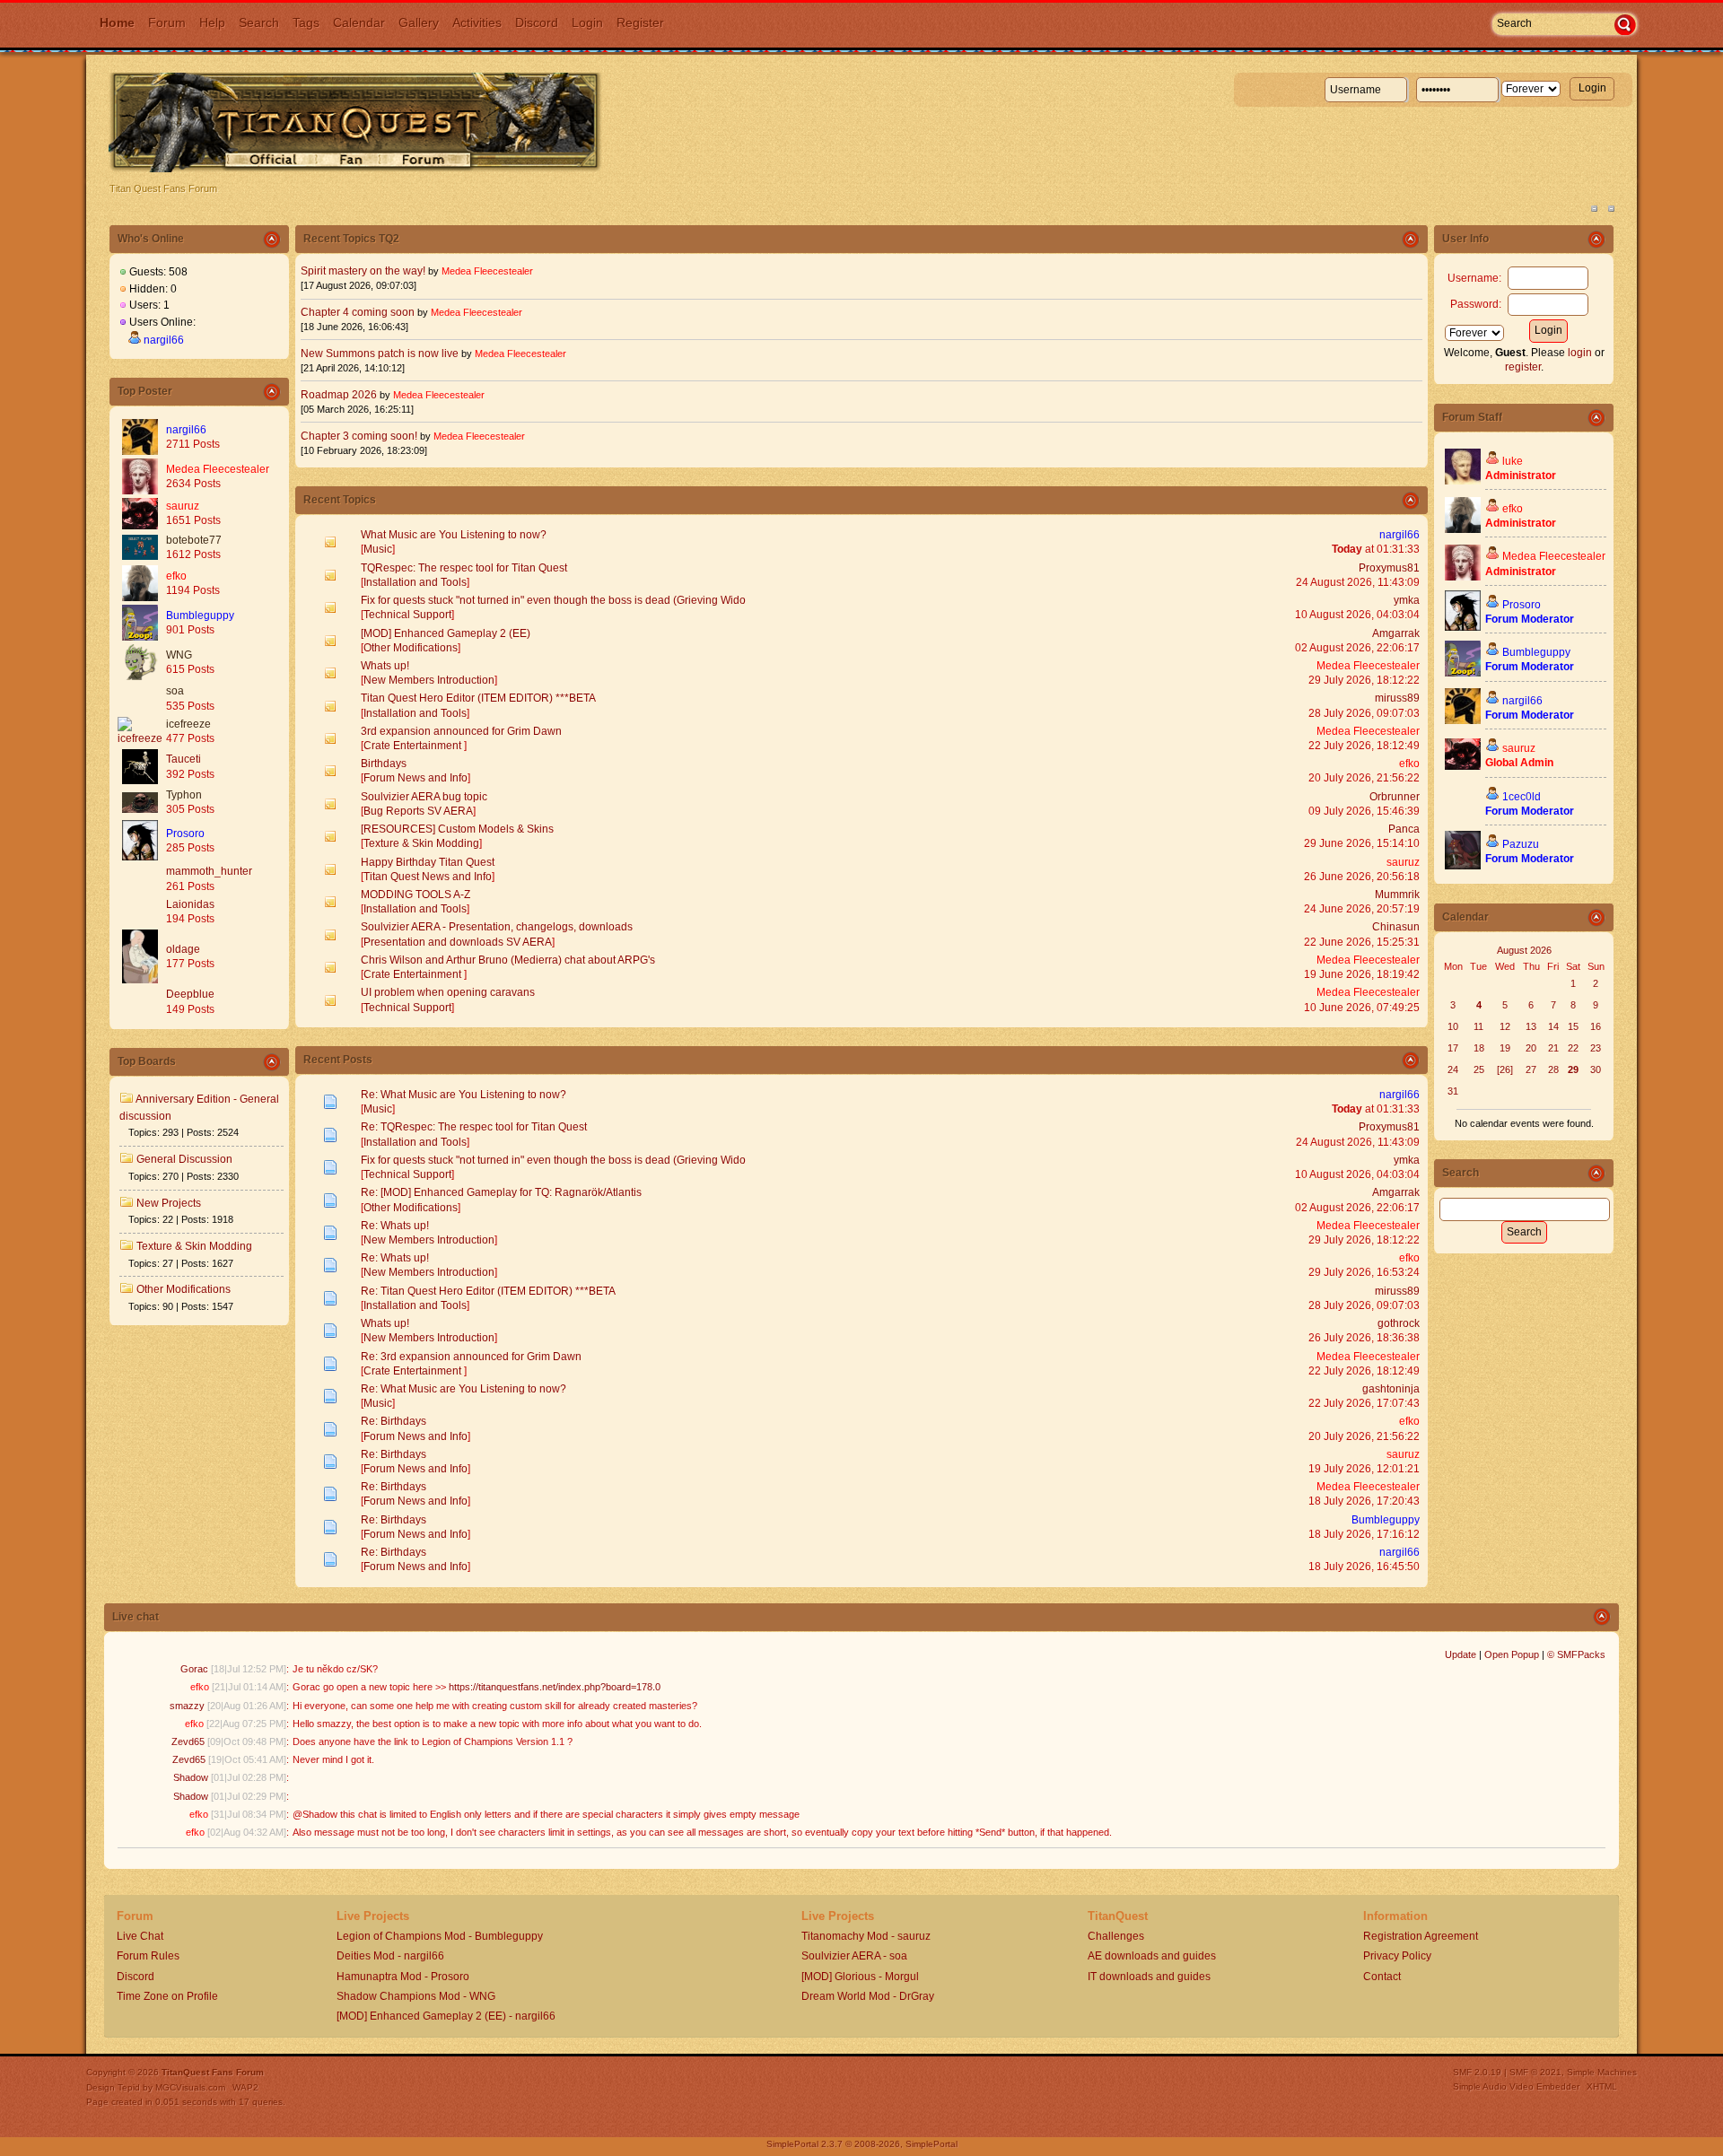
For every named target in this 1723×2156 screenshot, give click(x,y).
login (1580, 353)
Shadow (191, 1777)
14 (1553, 1026)
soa (175, 691)
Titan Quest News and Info (428, 877)
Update (1461, 1654)
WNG (179, 655)
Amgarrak (1396, 633)
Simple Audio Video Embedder (1516, 2086)
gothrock (1399, 1323)
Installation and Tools (415, 582)
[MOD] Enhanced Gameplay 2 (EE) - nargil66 (446, 2016)
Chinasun (1396, 927)
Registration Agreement (1421, 1936)
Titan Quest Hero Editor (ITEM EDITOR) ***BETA (478, 698)
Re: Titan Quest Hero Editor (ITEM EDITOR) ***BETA (488, 1291)
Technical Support (407, 615)
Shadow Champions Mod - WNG (416, 1996)
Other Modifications (184, 1289)
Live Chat (140, 1936)
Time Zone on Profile (167, 1996)
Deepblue (190, 994)
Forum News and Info (415, 778)
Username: (1474, 278)
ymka (1407, 600)
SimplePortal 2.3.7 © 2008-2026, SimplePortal (862, 2144)
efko (176, 576)
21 (1553, 1048)
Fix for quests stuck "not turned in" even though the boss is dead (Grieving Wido (553, 600)
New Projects (169, 1203)
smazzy (187, 1706)
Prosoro (185, 834)
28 (1553, 1069)
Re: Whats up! (395, 1226)
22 (1573, 1048)
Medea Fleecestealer (218, 469)
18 (1479, 1048)
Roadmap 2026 (339, 395)
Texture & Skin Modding (194, 1246)
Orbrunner (1395, 797)
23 (1596, 1048)
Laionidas (190, 904)
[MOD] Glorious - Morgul (860, 1977)
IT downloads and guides (1149, 1977)
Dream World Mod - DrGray (868, 1996)
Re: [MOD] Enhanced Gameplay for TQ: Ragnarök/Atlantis (501, 1192)
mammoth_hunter (209, 871)
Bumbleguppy (200, 615)
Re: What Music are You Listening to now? (464, 1095)
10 (1453, 1026)
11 (1478, 1026)
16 (1596, 1026)
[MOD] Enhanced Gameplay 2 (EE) (446, 633)
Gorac (194, 1669)
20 (1531, 1048)
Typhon (184, 795)
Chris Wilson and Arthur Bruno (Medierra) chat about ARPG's (508, 960)
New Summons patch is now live (380, 354)
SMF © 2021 (1535, 2072)
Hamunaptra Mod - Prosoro (403, 1977)
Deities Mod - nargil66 (390, 1956)
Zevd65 (188, 1741)
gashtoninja (1391, 1389)
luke (1513, 461)
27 (1531, 1069)
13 (1531, 1026)
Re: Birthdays (394, 1421)
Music (378, 549)
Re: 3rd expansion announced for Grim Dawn (471, 1357)
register (1523, 367)
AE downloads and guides (1152, 1956)
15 (1573, 1026)
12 (1505, 1026)
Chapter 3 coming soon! (359, 436)
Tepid (129, 2087)
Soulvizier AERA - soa (854, 1956)
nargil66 (164, 340)
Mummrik (1397, 895)
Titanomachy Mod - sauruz (866, 1936)
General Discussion (184, 1159)
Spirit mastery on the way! (363, 271)
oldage (183, 949)
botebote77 (194, 540)
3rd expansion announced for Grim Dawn (461, 731)
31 (1453, 1091)
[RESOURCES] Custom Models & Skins (457, 829)
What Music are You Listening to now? (454, 535)
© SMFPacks (1576, 1654)
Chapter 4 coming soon (358, 312)
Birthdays (384, 764)
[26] (1505, 1069)
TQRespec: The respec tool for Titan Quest (464, 568)
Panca (1404, 829)
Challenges (1116, 1936)
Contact (1382, 1977)
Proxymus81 (1389, 568)
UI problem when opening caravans (448, 992)
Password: (1476, 304)
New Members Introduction (429, 680)
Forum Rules (148, 1956)
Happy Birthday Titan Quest (428, 862)
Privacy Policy (1397, 1956)
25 (1479, 1069)
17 (1453, 1048)
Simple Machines (1602, 2072)
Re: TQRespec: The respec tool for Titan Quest (474, 1127)
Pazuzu (1521, 844)
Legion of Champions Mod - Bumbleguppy (440, 1936)
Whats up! (385, 666)
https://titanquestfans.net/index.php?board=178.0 (555, 1687)
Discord (136, 1977)
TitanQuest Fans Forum (213, 2072)
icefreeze (188, 724)
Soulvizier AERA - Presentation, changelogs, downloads (497, 927)
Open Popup (1512, 1654)
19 (1505, 1048)
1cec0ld (1522, 797)
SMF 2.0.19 (1477, 2072)
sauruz (183, 506)
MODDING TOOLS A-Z (415, 895)
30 (1596, 1069)
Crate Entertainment (414, 746)
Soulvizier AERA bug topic (424, 797)
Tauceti (184, 759)
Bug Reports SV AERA (418, 811)
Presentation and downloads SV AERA (458, 942)
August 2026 (1524, 950)
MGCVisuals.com (190, 2087)
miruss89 (1397, 698)
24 (1453, 1069)
